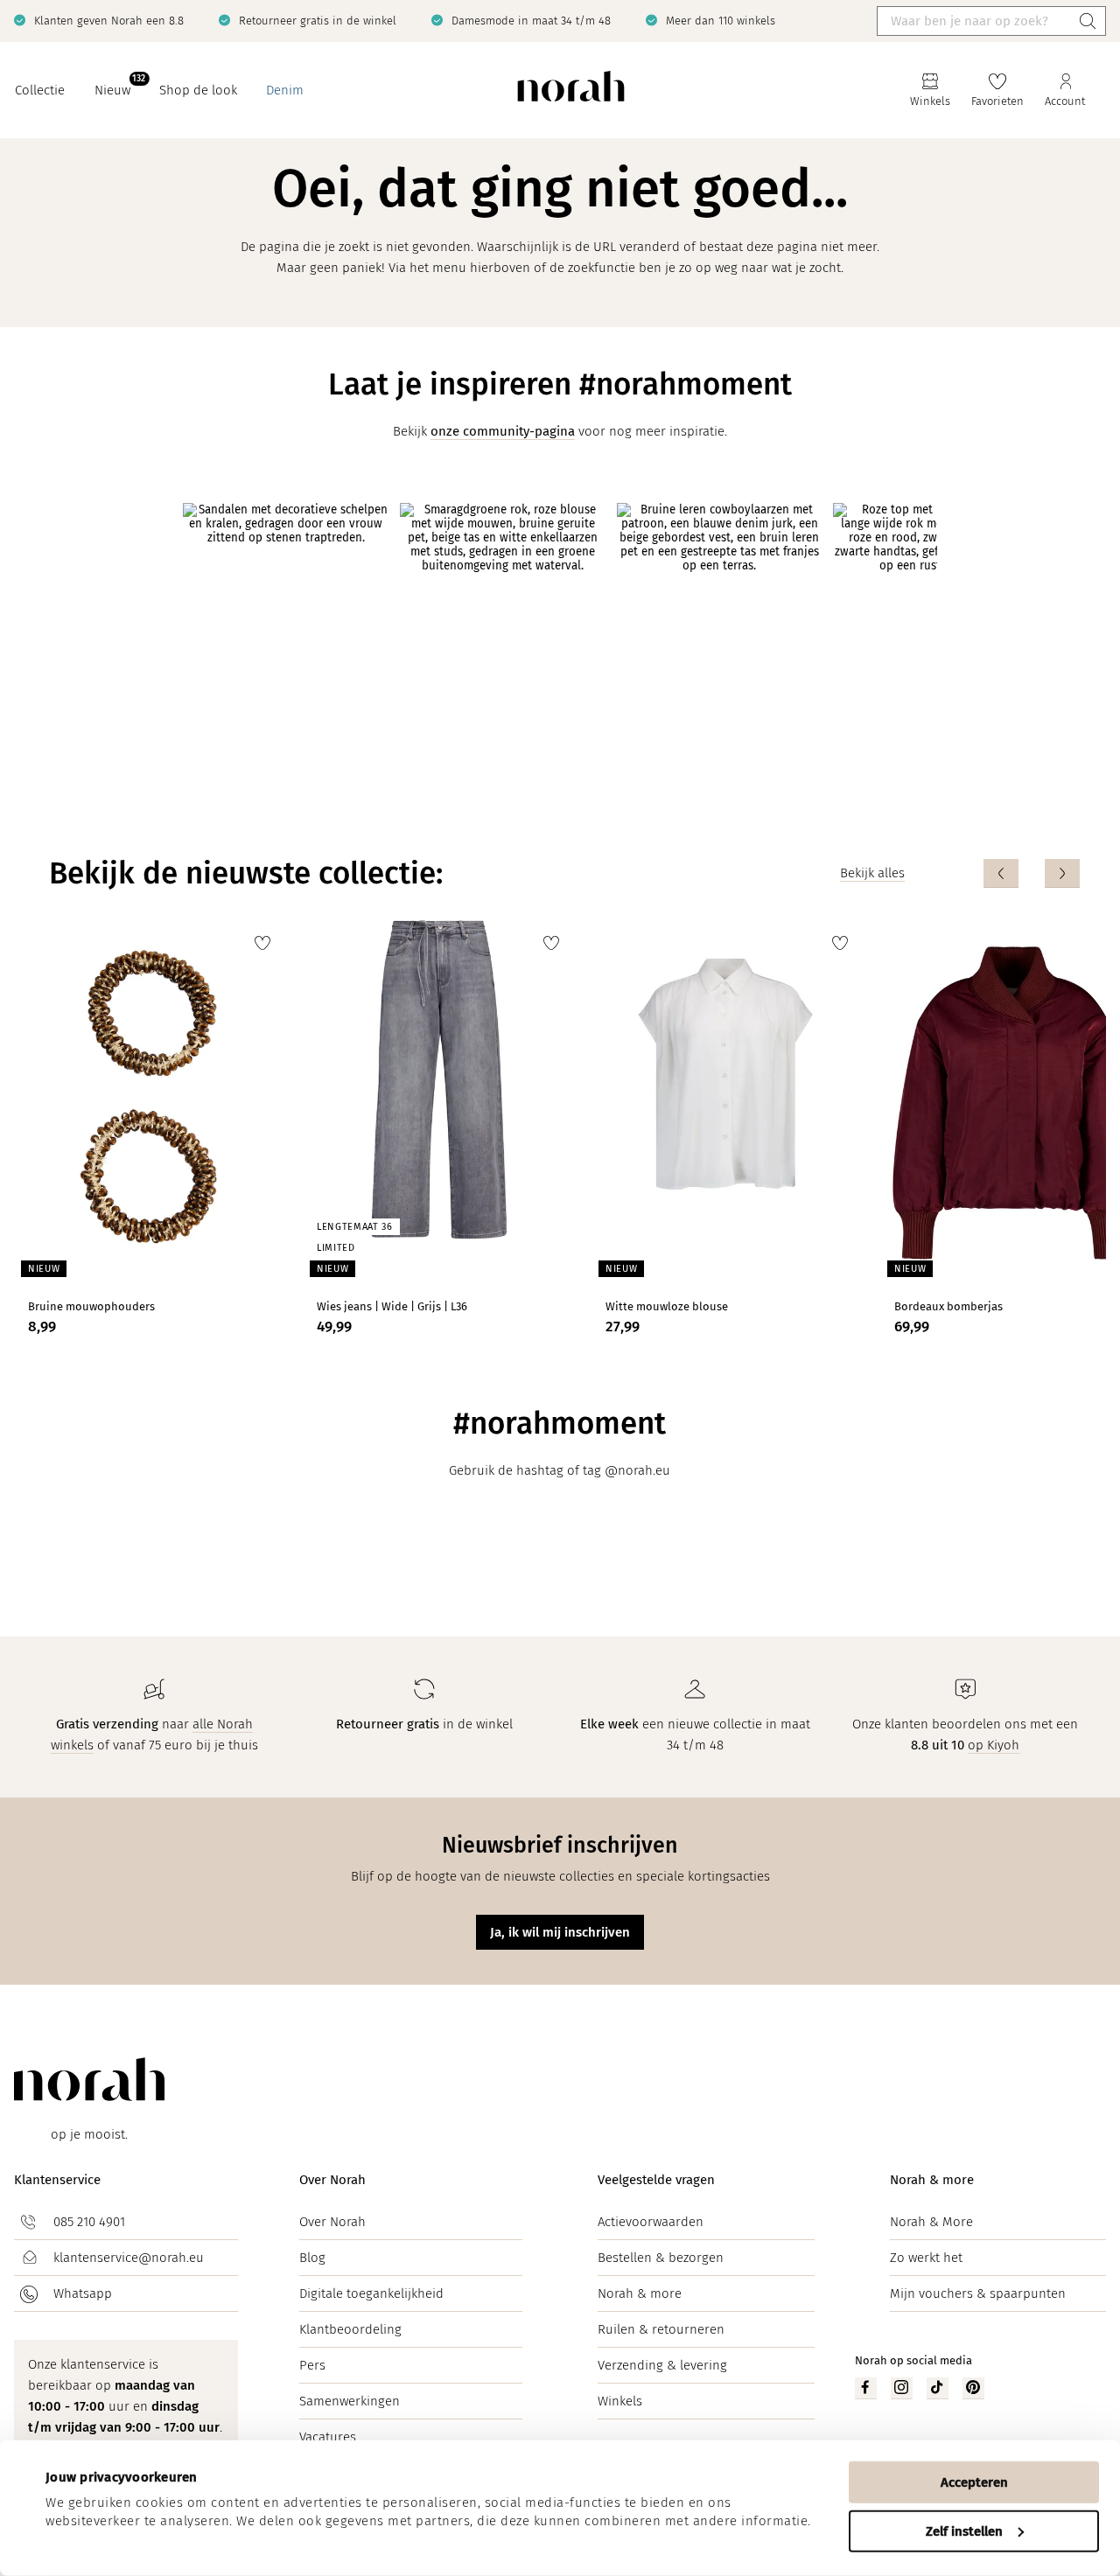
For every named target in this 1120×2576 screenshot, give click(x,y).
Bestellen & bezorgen (661, 2258)
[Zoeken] (1088, 21)
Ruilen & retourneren (661, 2329)
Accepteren (974, 2482)
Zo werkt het (926, 2258)
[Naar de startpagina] (571, 91)
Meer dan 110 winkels (721, 21)
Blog (312, 2258)
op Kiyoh (994, 1745)
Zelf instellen (964, 2531)
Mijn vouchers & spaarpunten (978, 2293)
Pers (312, 2365)
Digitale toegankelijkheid (371, 2293)
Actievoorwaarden (651, 2222)
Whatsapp (83, 2293)
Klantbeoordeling (350, 2329)
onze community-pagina (503, 431)
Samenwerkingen (350, 2401)
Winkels (620, 2401)
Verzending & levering (662, 2365)
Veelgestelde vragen (656, 2180)
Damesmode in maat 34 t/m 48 (531, 21)
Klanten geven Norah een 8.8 (109, 21)
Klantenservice (57, 2180)
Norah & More (931, 2222)
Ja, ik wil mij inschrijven (560, 1932)
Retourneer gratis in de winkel (318, 21)
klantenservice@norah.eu (129, 2258)
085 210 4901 (89, 2222)
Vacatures (328, 2437)
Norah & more (640, 2293)
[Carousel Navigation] (1032, 873)
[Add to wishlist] (262, 943)
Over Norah (332, 2180)
